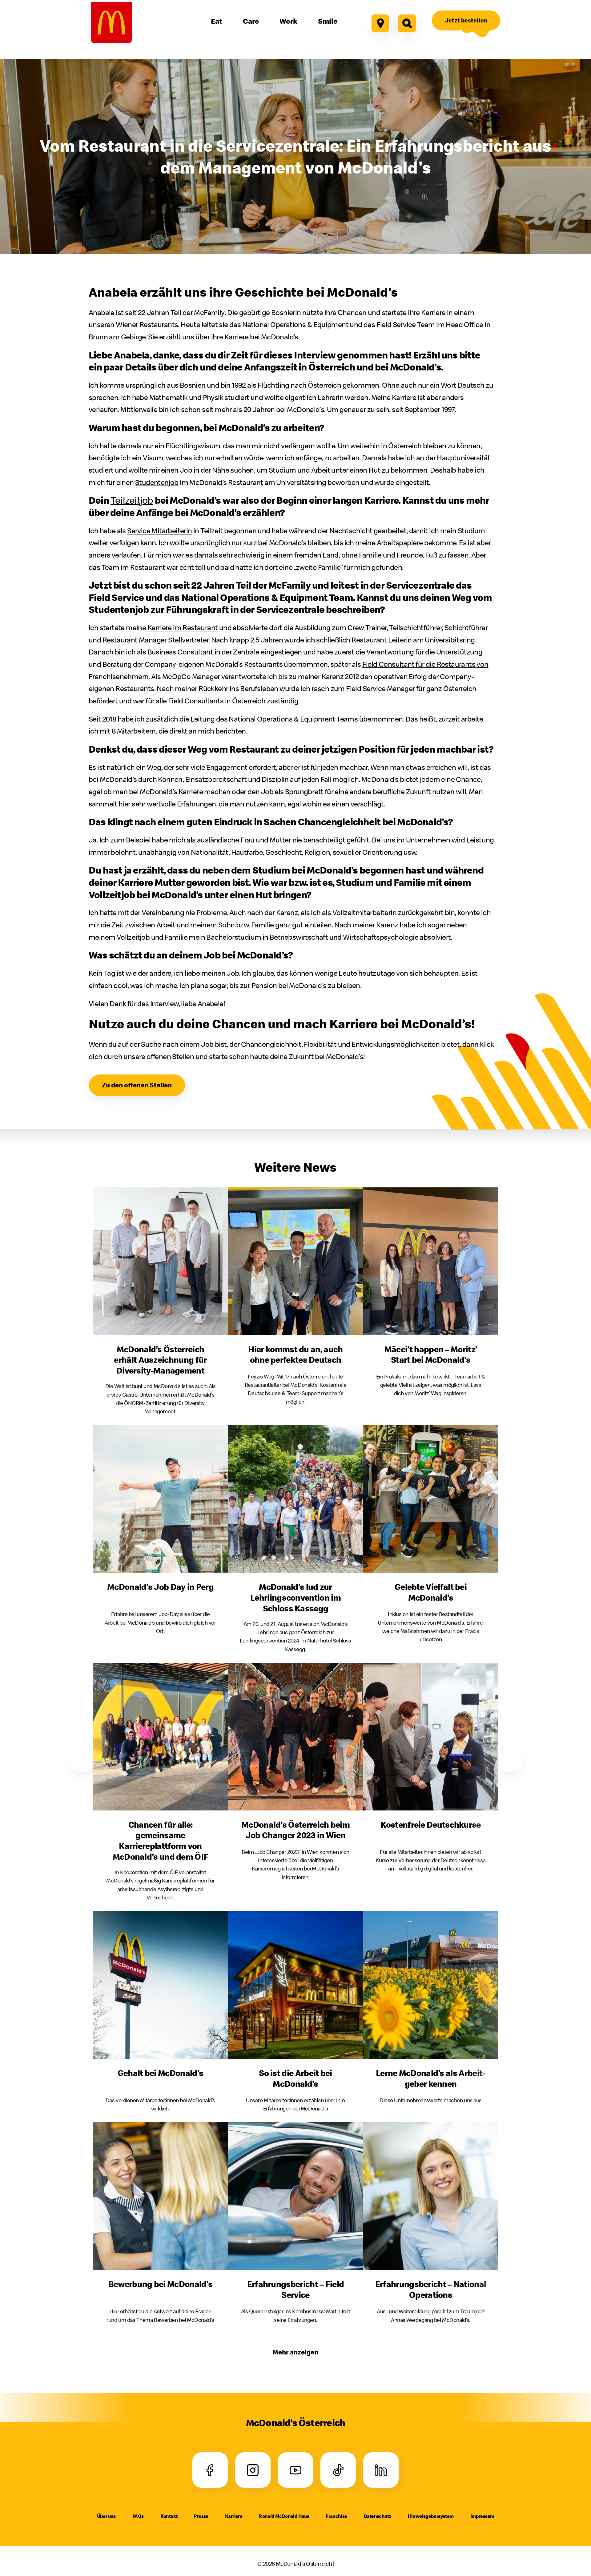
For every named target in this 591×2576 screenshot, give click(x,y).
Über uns (106, 2516)
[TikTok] (338, 2470)
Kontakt (169, 2516)
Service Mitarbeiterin (159, 530)
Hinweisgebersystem (430, 2516)
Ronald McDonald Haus (284, 2516)
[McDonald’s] (111, 22)
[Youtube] (295, 2470)
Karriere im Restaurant (183, 627)
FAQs (138, 2516)
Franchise (336, 2516)
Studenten (157, 482)
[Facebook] (210, 2470)
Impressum (482, 2516)
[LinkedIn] (381, 2470)
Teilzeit (132, 500)
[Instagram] (253, 2470)
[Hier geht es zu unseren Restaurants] (380, 23)
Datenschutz (377, 2516)
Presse (201, 2516)
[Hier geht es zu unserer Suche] (407, 23)
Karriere (234, 2516)
